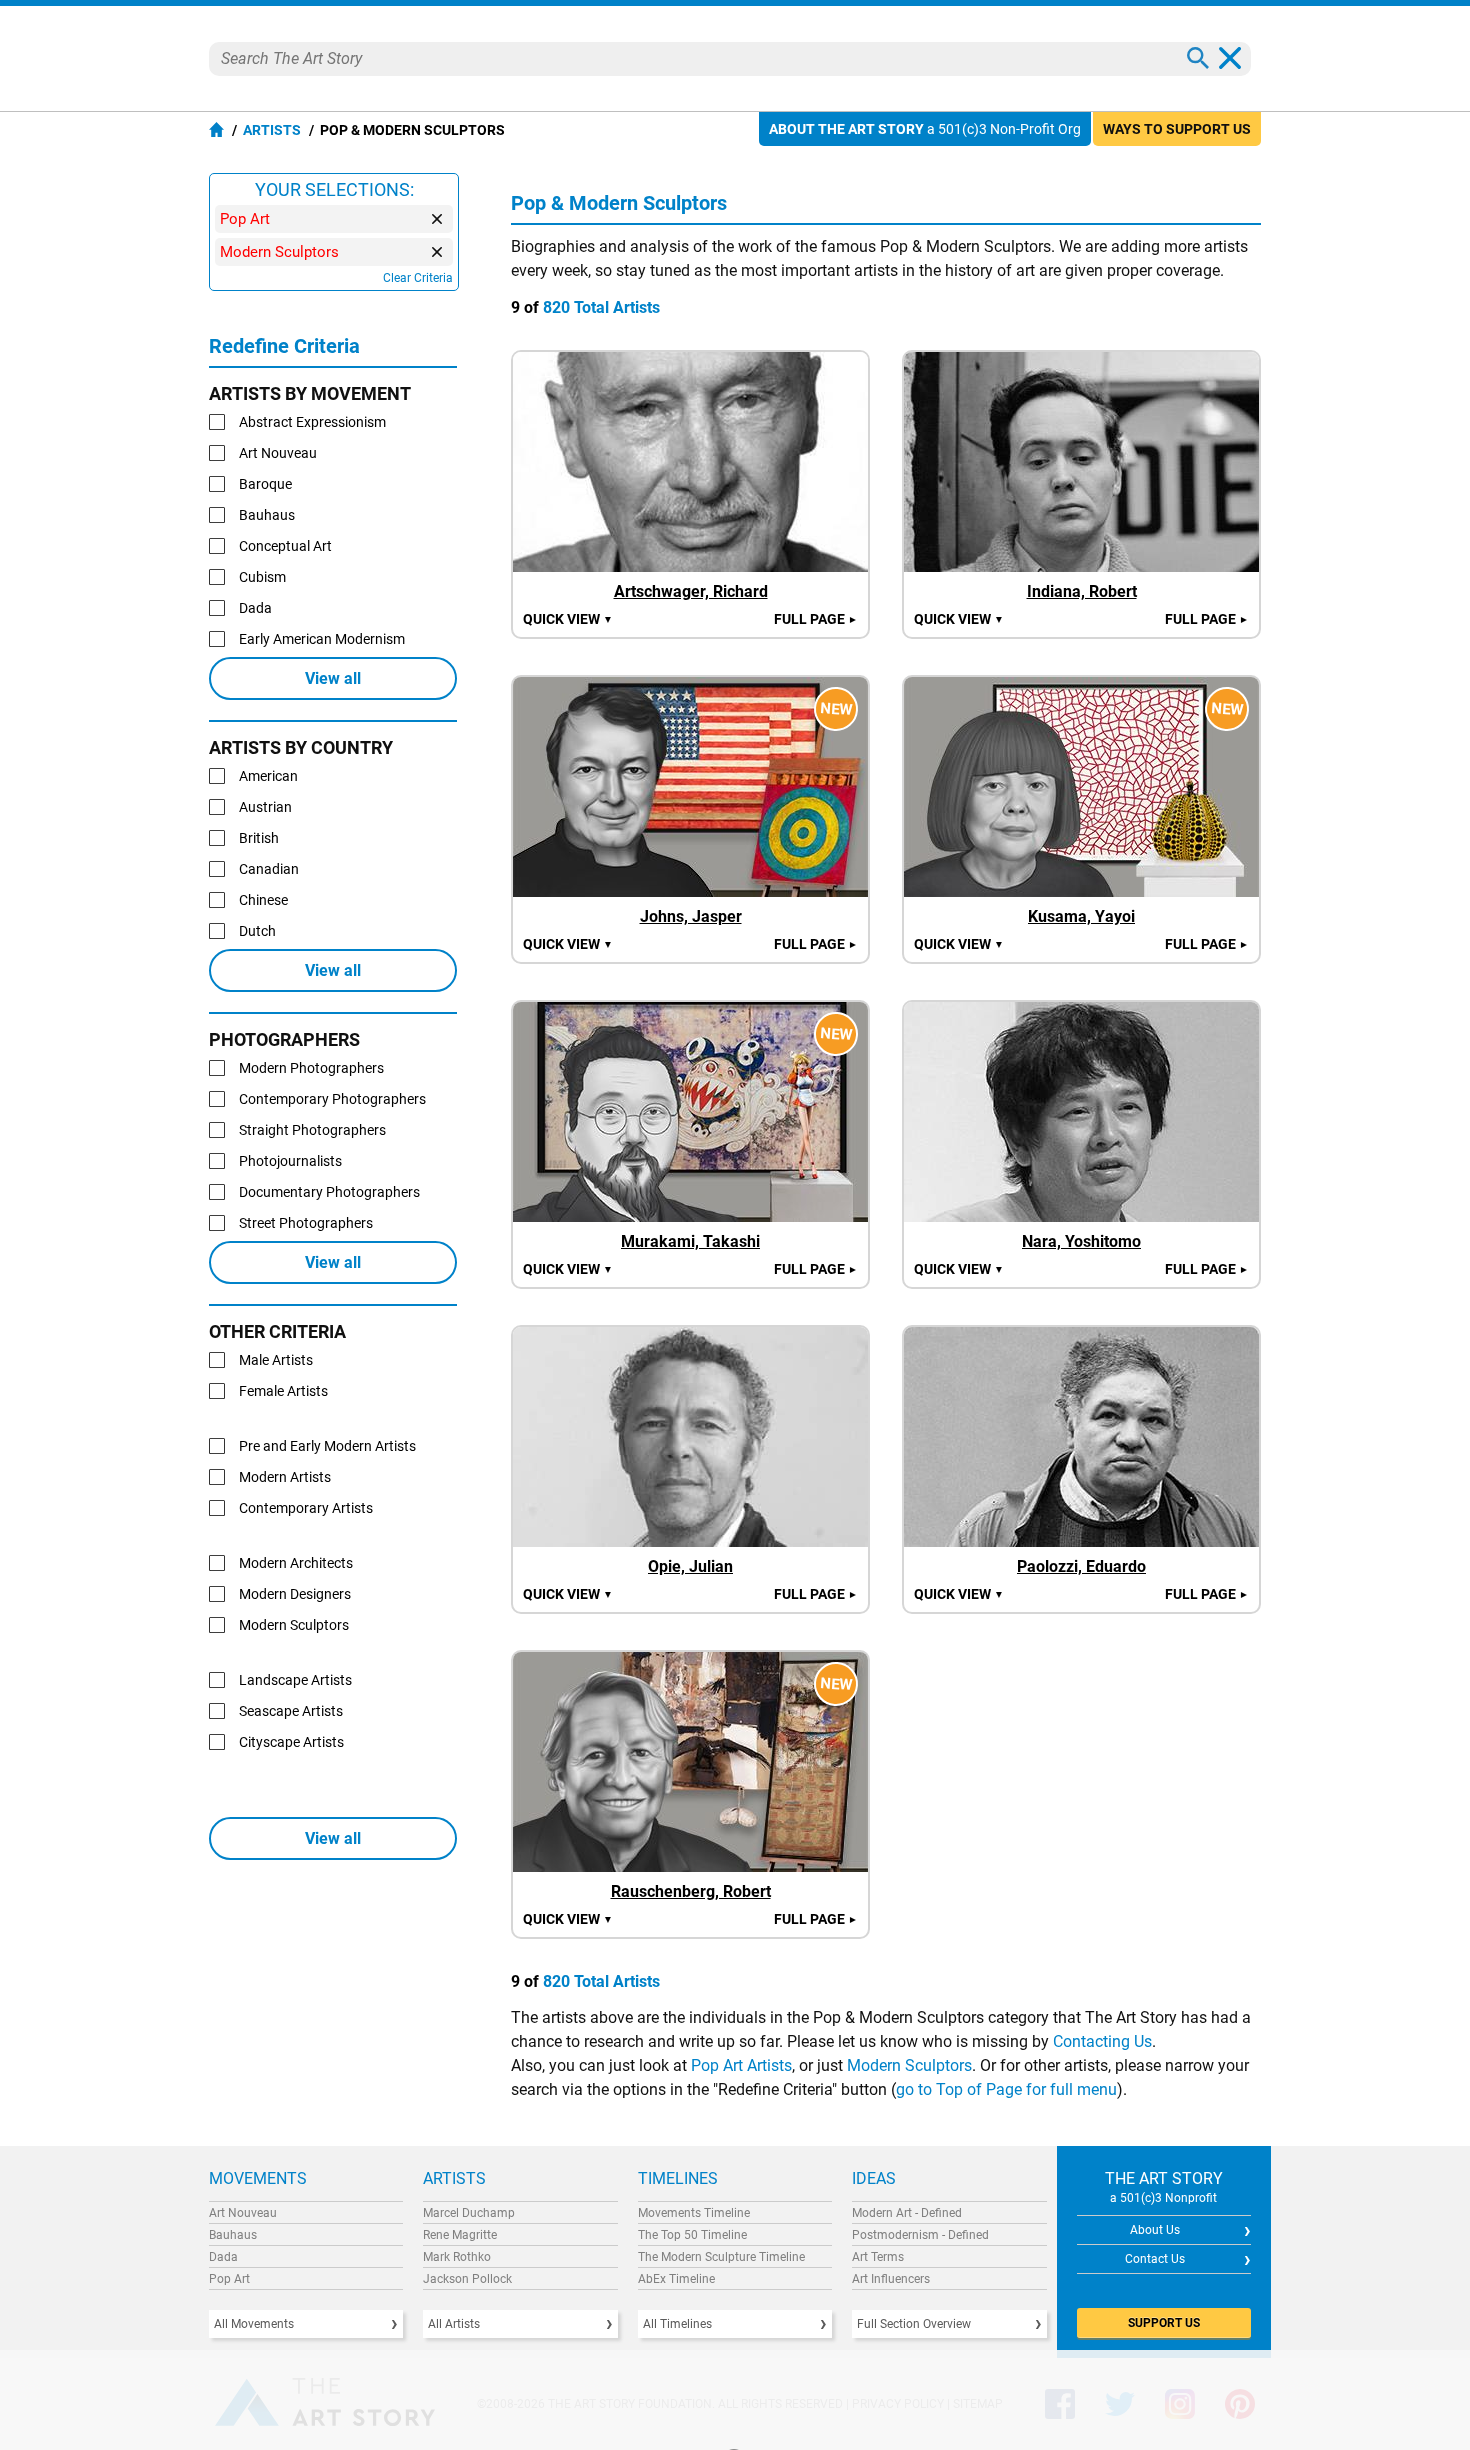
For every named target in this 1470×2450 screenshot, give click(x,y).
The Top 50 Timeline (692, 2235)
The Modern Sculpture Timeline (721, 2257)
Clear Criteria (418, 278)
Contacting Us (1102, 2041)
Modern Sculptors (909, 2065)
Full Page (816, 619)
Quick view (568, 619)
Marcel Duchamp (469, 2213)
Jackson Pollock (467, 2279)
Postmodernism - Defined (920, 2235)
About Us (1155, 2230)
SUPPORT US (1164, 2323)
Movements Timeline (694, 2213)
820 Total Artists (601, 307)
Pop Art (229, 2279)
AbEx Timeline (676, 2279)
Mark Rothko (457, 2257)
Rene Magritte (460, 2235)
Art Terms (878, 2257)
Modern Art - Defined (907, 2213)
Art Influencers (891, 2279)
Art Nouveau (243, 2213)
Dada (223, 2257)
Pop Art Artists (741, 2065)
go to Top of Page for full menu (1006, 2089)
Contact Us (1155, 2259)
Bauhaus (233, 2235)
